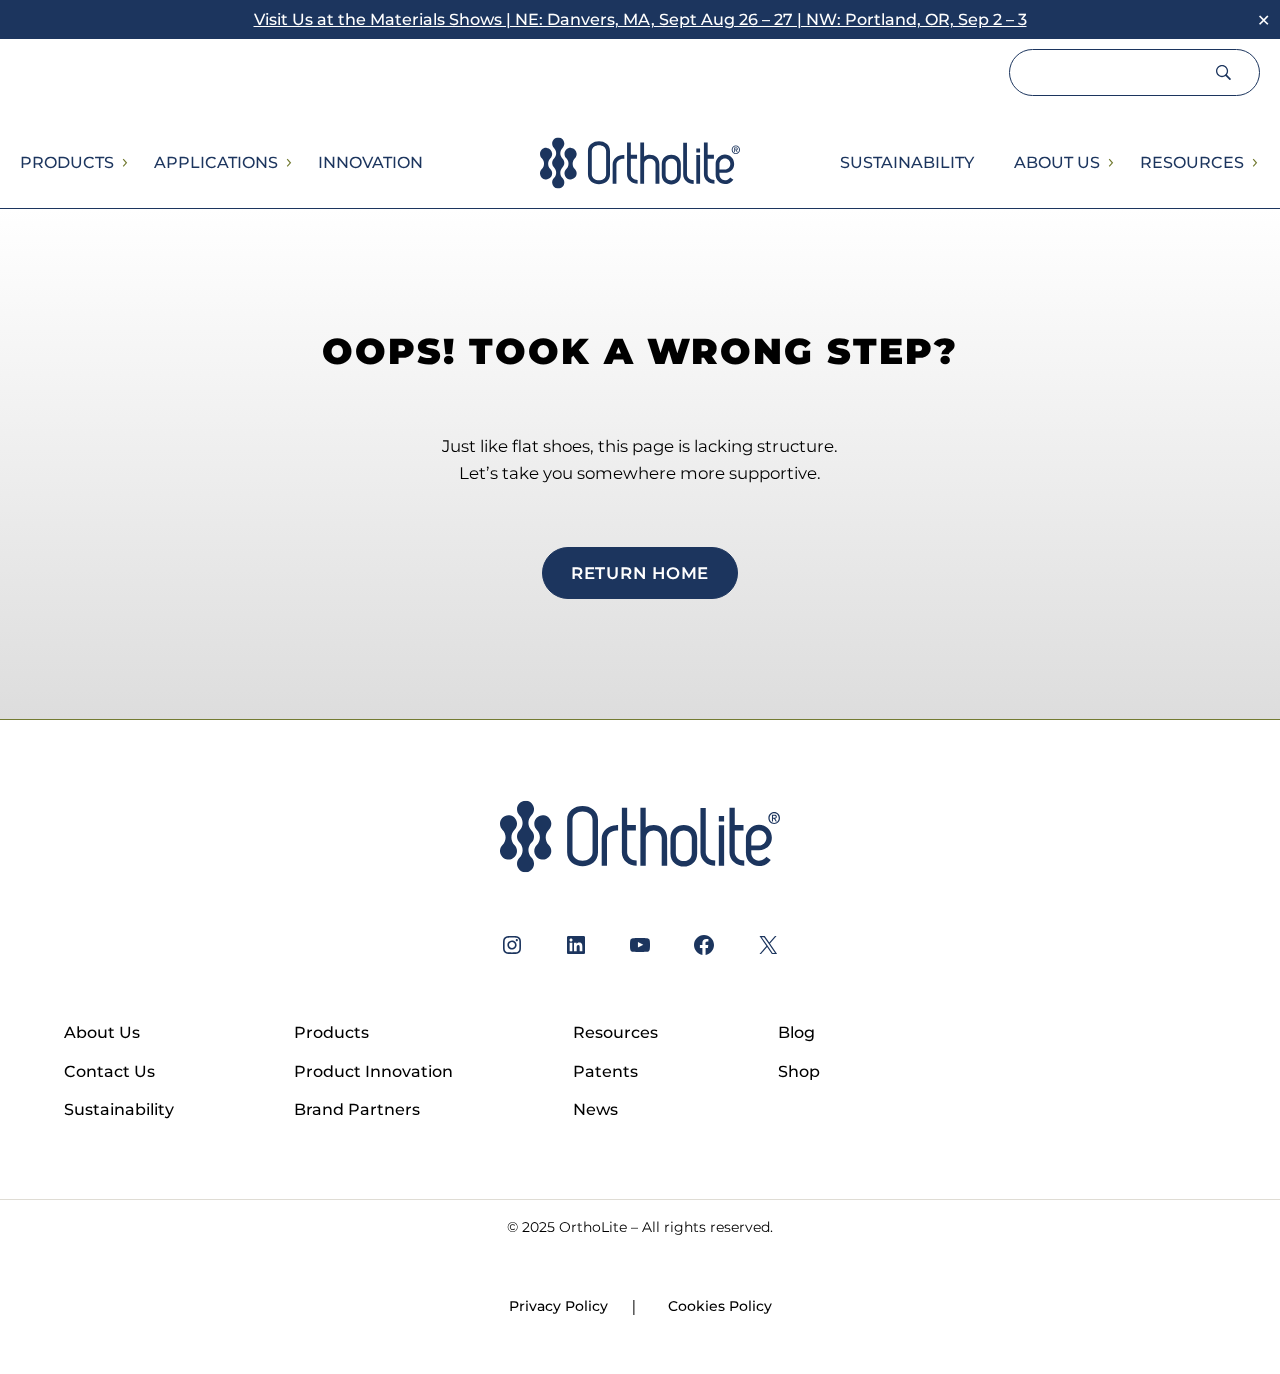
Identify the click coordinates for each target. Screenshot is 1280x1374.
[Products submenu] (124, 163)
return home (640, 573)
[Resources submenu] (1254, 163)
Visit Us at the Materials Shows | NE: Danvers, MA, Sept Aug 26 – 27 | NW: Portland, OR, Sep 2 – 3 (640, 19)
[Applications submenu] (288, 163)
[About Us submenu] (1110, 163)
